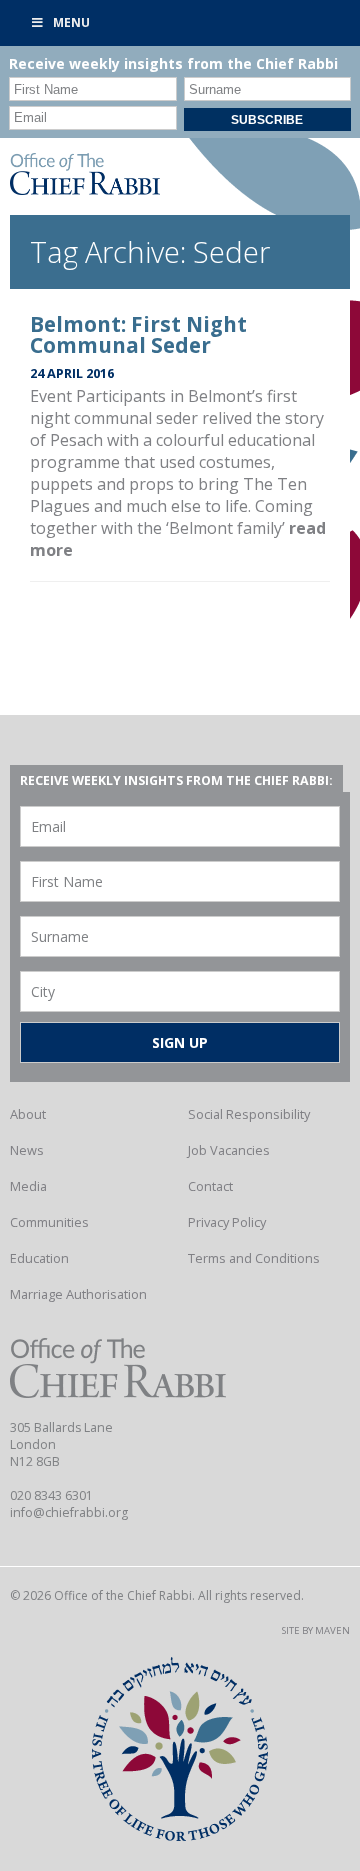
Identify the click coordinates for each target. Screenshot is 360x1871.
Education (39, 1258)
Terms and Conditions (254, 1258)
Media (28, 1186)
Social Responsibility (249, 1114)
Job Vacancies (229, 1150)
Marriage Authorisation (78, 1294)
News (27, 1150)
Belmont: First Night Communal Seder (138, 334)
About (28, 1114)
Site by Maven (316, 1630)
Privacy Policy (227, 1222)
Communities (49, 1222)
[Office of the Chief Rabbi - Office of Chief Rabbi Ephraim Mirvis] (85, 189)
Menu (71, 22)
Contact (210, 1186)
